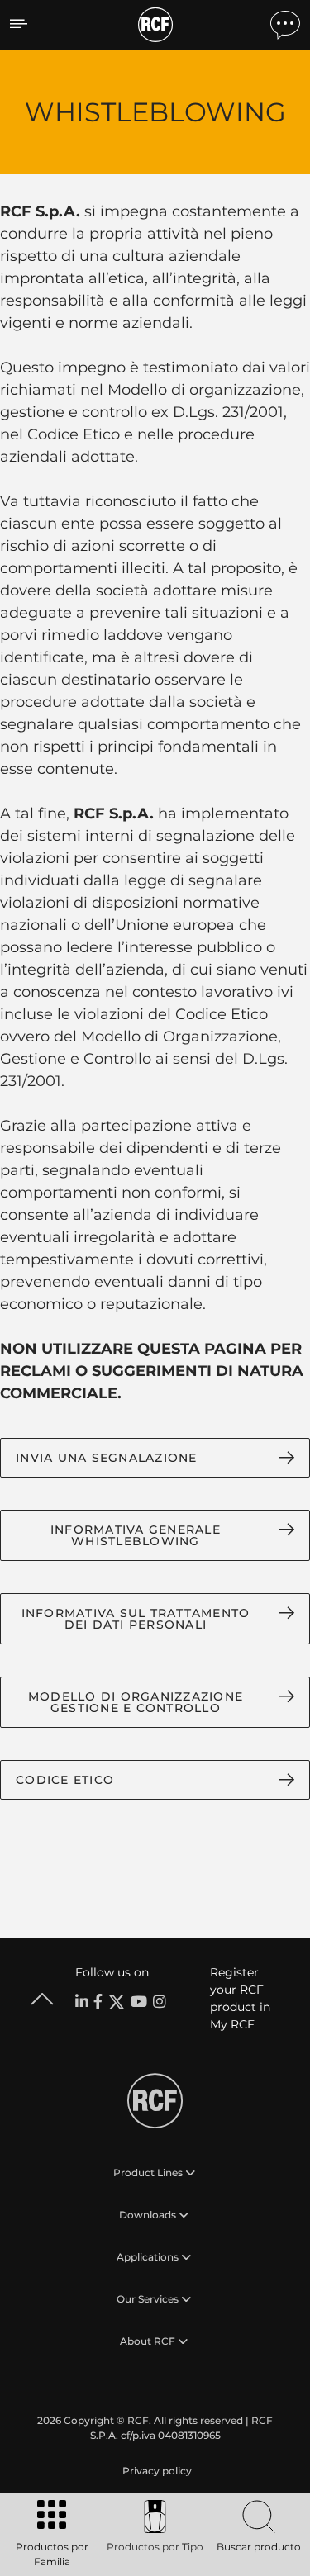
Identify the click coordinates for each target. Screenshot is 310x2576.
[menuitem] (155, 2471)
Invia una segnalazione (107, 1458)
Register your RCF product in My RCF (240, 1998)
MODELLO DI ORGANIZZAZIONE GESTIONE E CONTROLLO (136, 1702)
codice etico (65, 1780)
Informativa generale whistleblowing (136, 1535)
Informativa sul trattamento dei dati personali (136, 1619)
